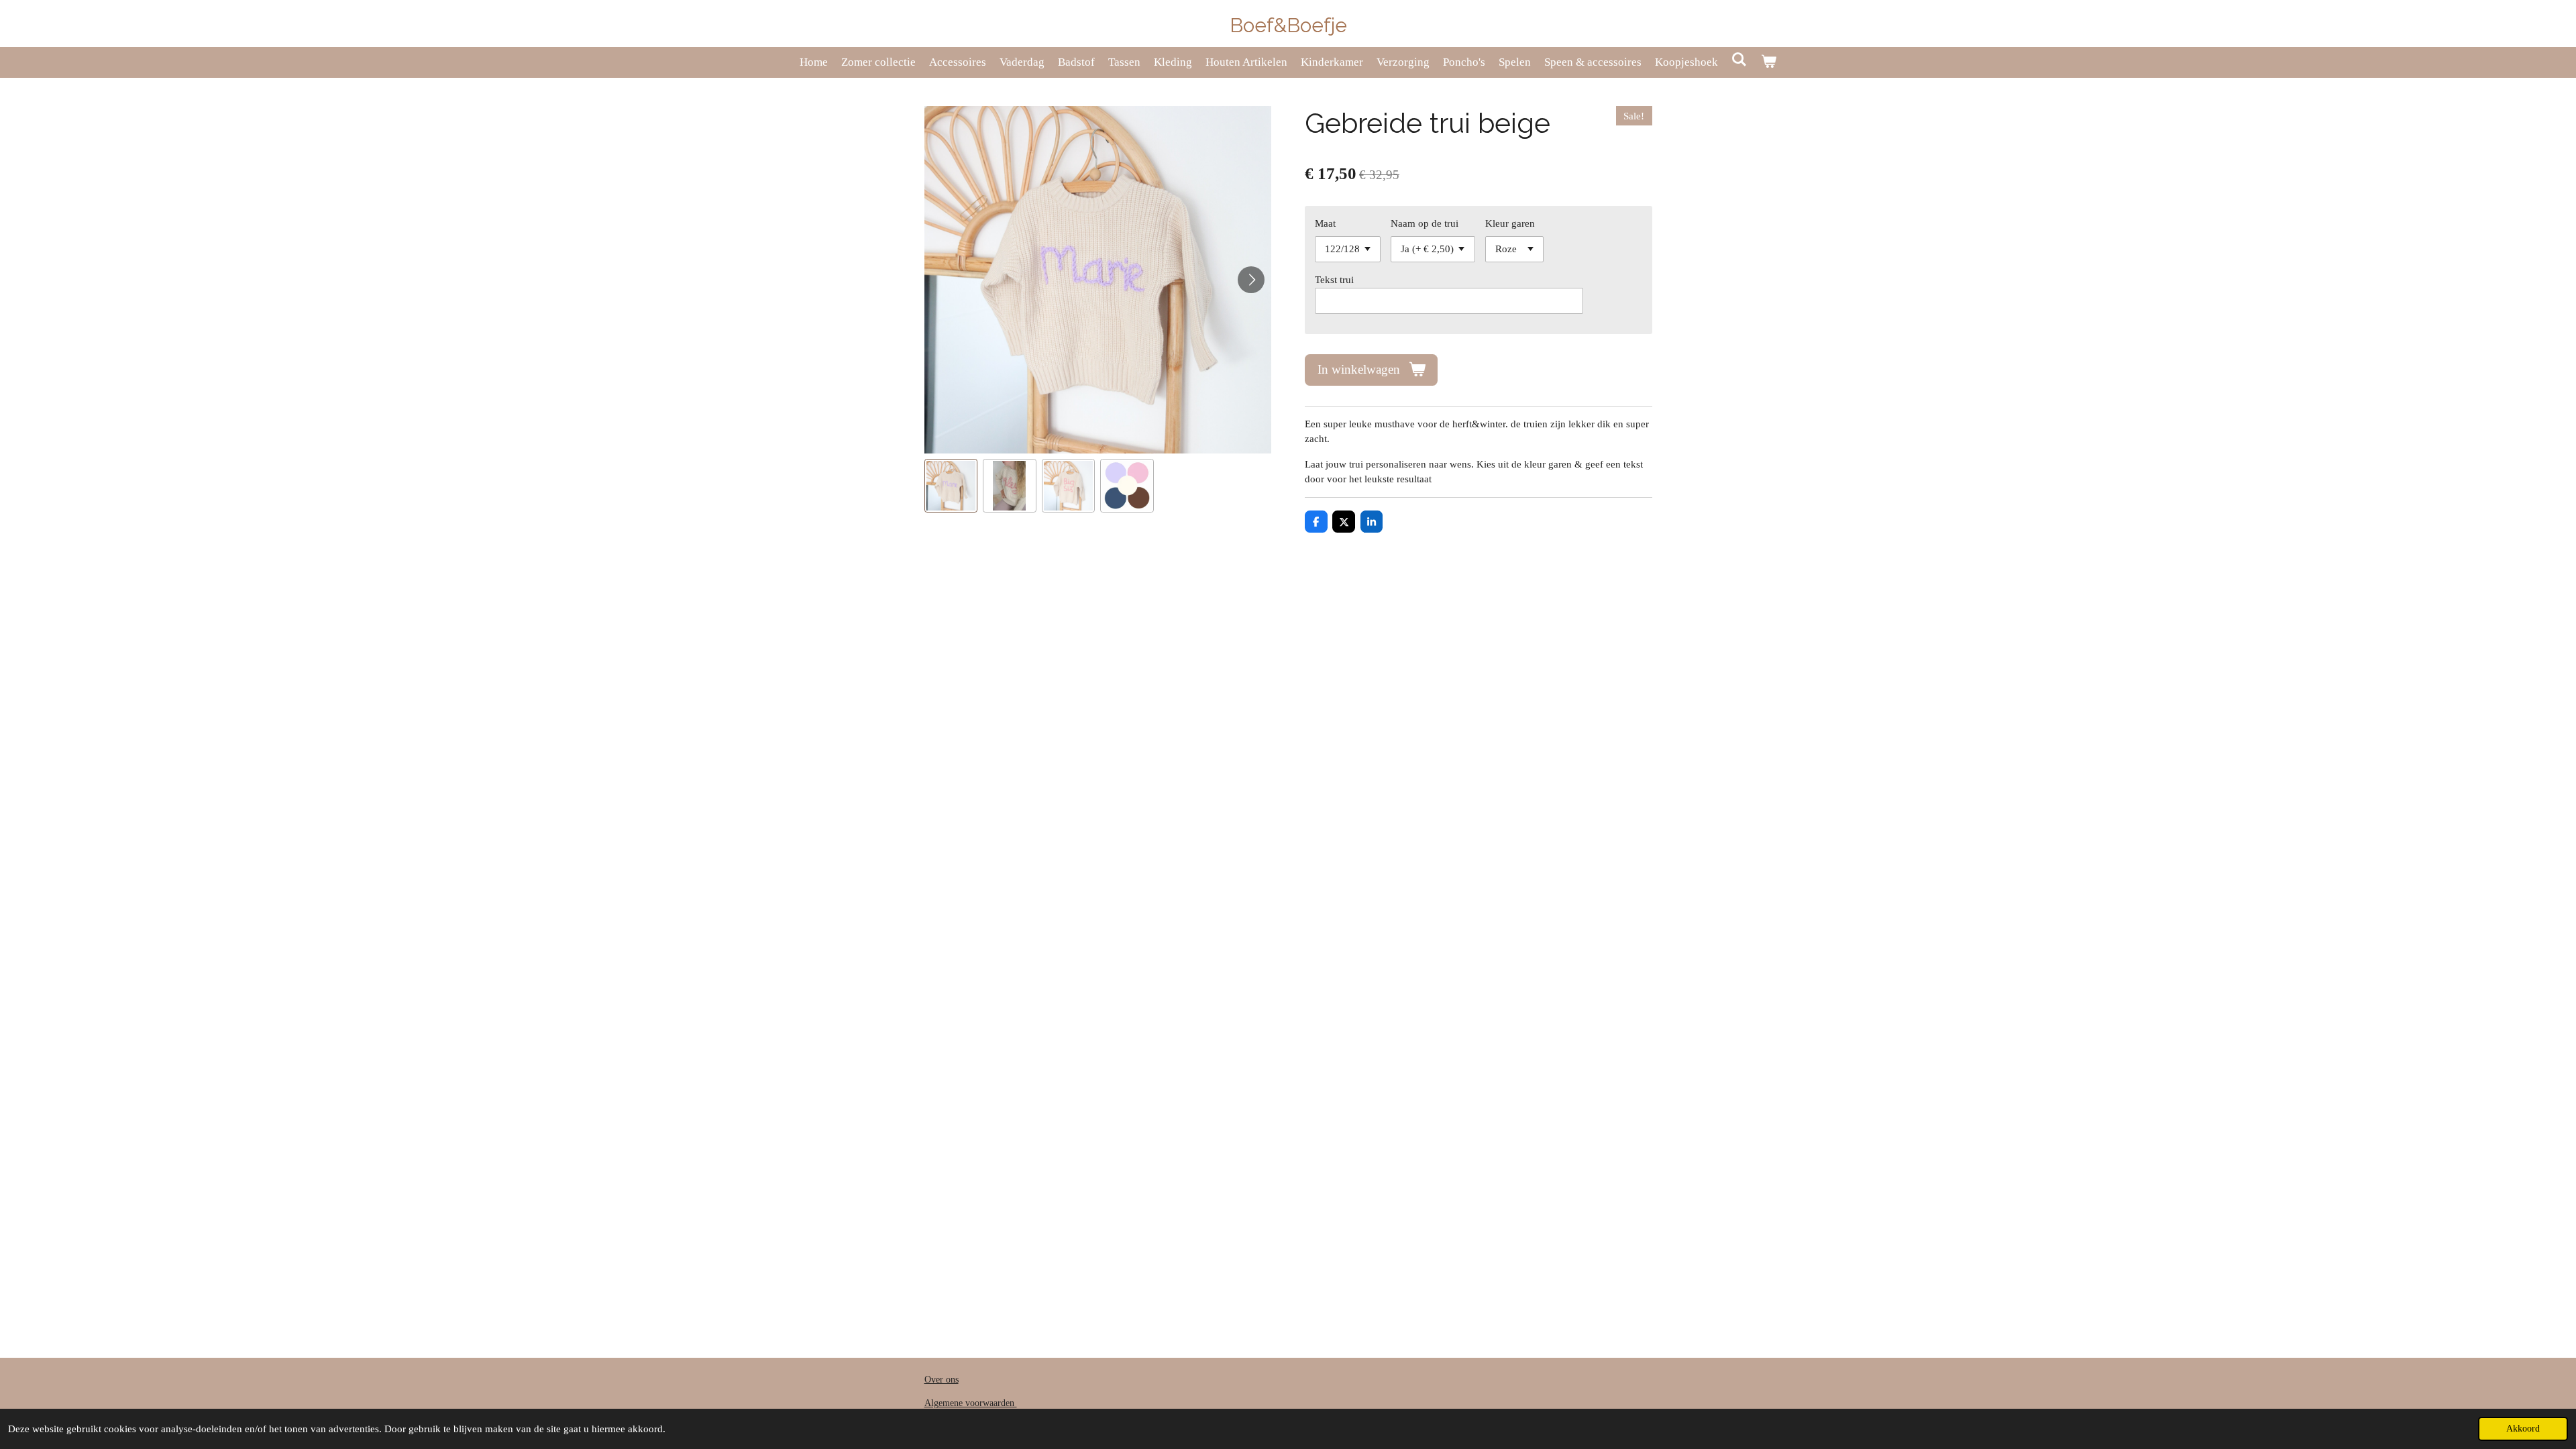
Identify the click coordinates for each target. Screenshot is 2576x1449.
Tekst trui (1334, 280)
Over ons (942, 1380)
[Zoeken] (1739, 60)
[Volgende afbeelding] (1251, 280)
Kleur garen (1510, 223)
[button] (951, 486)
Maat (1325, 223)
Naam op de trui (1425, 223)
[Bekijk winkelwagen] (1769, 62)
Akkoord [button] (2523, 1429)
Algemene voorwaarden (971, 1403)
